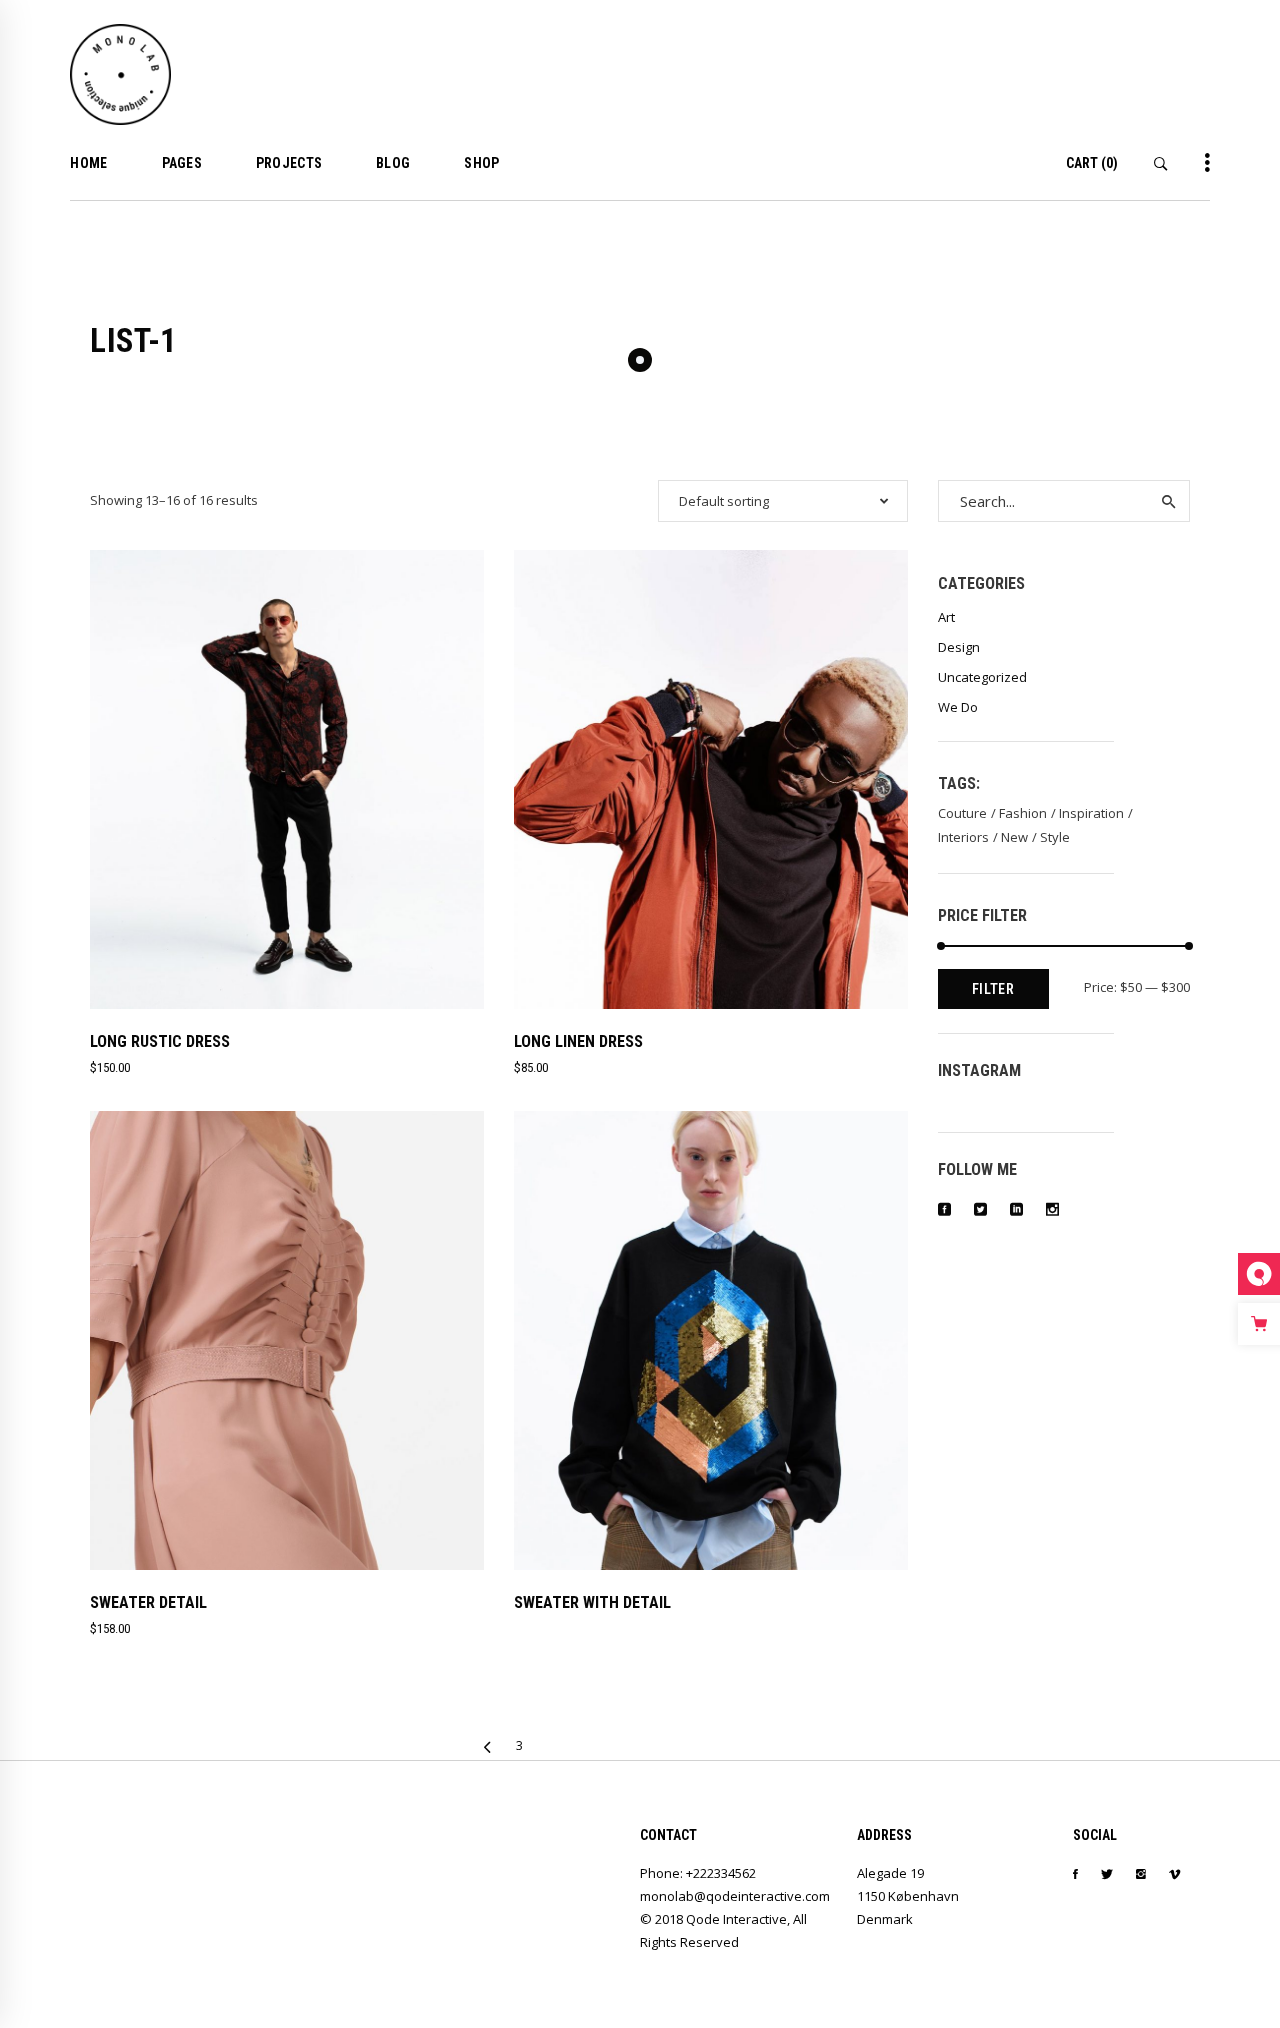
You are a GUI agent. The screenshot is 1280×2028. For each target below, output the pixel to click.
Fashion (1023, 813)
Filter (993, 989)
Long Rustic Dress (160, 1041)
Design (959, 647)
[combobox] (783, 501)
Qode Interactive (736, 1919)
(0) (1092, 163)
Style (1055, 837)
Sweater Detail (148, 1602)
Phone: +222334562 (698, 1873)
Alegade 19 (890, 1873)
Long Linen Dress (578, 1041)
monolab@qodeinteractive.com (735, 1896)
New (1014, 837)
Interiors (963, 837)
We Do (958, 707)
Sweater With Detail (592, 1602)
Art (946, 617)
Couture (962, 813)
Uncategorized (982, 677)
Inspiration (1091, 813)
